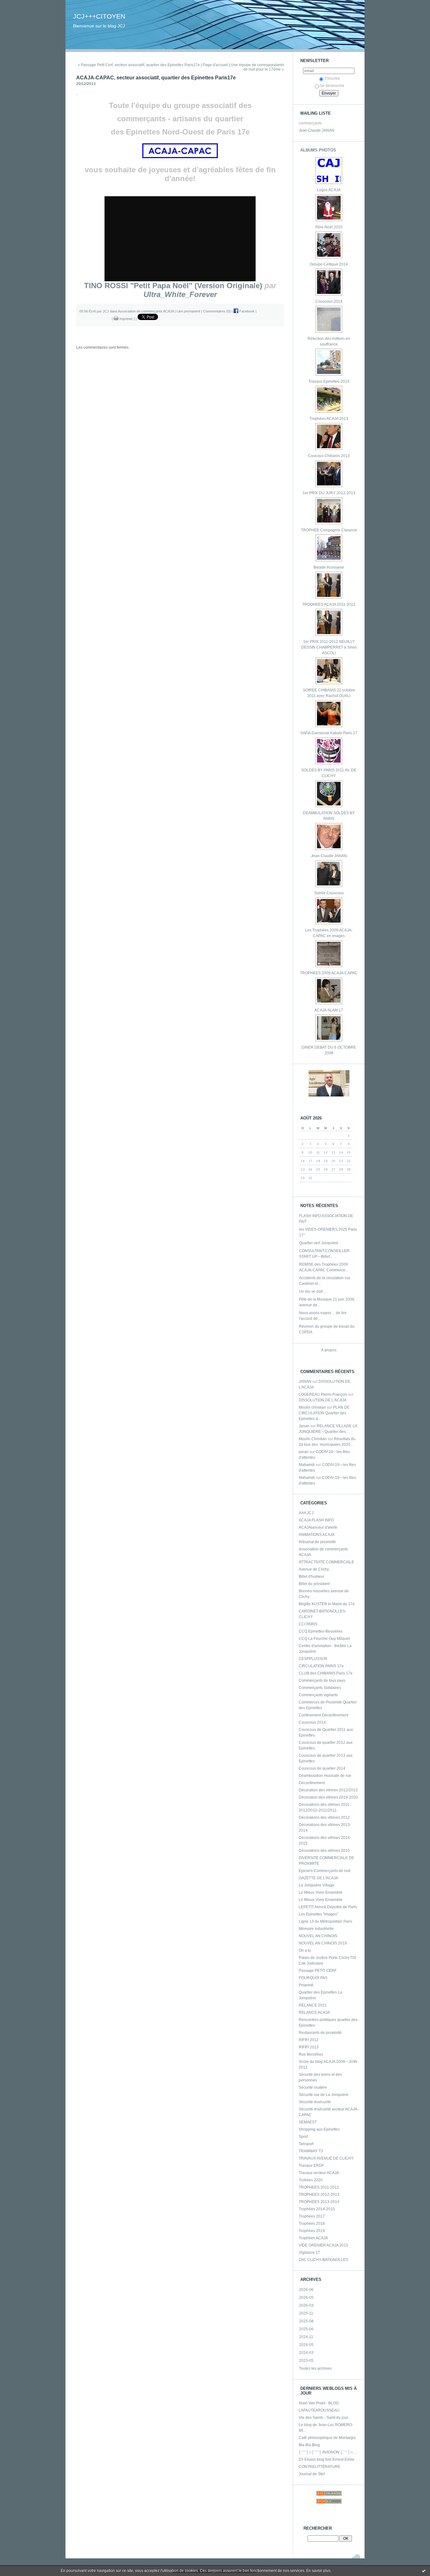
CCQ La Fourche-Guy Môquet (324, 1639)
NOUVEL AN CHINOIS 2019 (323, 1943)
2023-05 (306, 2361)
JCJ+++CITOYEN (99, 16)
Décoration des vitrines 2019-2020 (328, 1797)
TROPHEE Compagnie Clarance (329, 530)
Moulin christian (312, 1407)
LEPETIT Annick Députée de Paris (328, 1907)
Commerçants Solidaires (320, 1688)
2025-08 (306, 2321)
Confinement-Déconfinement (323, 1715)
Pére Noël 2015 (329, 227)
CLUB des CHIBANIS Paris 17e (326, 1673)
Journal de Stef (312, 2474)
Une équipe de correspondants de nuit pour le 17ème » (257, 67)
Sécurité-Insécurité (315, 2102)
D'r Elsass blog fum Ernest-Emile (327, 2459)
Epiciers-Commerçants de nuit (325, 1871)
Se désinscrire (332, 86)
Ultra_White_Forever (180, 294)
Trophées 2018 (312, 2224)
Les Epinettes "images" (318, 1914)
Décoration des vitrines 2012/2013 (328, 1790)
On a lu (305, 1950)
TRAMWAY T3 (311, 2151)
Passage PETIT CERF (318, 1971)
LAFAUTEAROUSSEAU (319, 2410)
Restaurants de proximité (320, 2033)
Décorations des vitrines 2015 (324, 1851)
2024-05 (306, 2345)
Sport (303, 2137)
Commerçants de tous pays (322, 1680)
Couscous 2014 (329, 301)
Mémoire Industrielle (316, 1929)
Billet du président (314, 1584)
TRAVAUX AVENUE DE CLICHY (326, 2158)
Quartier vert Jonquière (319, 1243)
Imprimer (126, 319)
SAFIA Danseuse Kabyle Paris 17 (329, 733)
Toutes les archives (315, 2368)
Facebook (246, 311)
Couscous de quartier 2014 (322, 1768)
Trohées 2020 (311, 2180)
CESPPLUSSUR (313, 1659)
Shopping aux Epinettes (319, 2129)
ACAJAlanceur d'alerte (318, 1527)
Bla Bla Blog (309, 2445)
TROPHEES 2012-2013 (319, 2195)
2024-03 (306, 2353)
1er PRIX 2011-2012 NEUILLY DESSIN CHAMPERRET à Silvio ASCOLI (329, 647)
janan (304, 1452)
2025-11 (306, 2313)
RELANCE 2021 (313, 2005)
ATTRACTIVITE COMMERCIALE (326, 1562)
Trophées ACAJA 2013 (329, 419)
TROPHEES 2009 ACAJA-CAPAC (329, 973)
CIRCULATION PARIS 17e (321, 1666)
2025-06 (306, 2329)
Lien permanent (188, 311)
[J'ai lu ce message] (424, 2571)
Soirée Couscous (329, 893)
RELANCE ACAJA (314, 2012)
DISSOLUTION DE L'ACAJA (323, 1400)
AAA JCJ (306, 1513)
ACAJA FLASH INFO (316, 1520)
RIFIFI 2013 (309, 2047)
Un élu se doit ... (313, 1291)
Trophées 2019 (312, 2231)
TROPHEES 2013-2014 (319, 2202)
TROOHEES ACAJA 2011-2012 (329, 604)
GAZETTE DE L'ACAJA (318, 1878)
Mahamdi (307, 1465)
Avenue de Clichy (314, 1569)
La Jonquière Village (317, 1885)
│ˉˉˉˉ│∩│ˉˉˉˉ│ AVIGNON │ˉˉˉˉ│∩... (327, 2452)
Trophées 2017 (312, 2216)
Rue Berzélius (311, 2054)
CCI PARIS (308, 1624)
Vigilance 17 (309, 2253)
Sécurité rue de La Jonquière (324, 2095)
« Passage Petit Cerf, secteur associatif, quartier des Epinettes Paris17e (139, 65)
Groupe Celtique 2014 (329, 264)
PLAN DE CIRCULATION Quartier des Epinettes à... (324, 1413)
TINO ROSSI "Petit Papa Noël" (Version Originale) (173, 286)
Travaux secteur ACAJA (319, 2173)
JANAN (305, 1382)
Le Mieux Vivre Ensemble (321, 1892)
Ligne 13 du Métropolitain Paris (325, 1921)
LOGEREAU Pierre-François (323, 1394)
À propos (329, 1350)
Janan (304, 1426)
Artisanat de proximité (317, 1542)
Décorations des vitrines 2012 (324, 1818)
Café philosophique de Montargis (327, 2438)
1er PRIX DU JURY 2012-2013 (329, 493)
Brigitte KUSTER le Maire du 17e (327, 1604)
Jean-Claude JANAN (329, 856)
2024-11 (306, 2337)
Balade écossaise (329, 567)
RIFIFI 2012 (309, 2040)
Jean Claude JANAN (317, 130)
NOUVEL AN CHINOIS (318, 1936)
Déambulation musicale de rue (325, 1776)
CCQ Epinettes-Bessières (321, 1631)
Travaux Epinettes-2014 (329, 381)
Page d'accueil (215, 65)
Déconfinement (312, 1783)
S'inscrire (332, 78)
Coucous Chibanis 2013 (329, 456)
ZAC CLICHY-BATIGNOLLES (323, 2260)
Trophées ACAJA (313, 2238)
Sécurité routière (313, 2087)
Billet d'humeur (311, 1577)
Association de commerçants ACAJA (146, 311)
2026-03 (306, 2305)
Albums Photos (318, 150)
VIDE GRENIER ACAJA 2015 (323, 2245)
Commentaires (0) (217, 311)
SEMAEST (308, 2122)
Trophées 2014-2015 (317, 2209)
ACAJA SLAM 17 (329, 1010)
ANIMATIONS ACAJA (317, 1535)
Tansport (306, 2144)
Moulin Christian (313, 1439)
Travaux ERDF (311, 2166)
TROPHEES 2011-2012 (319, 2187)
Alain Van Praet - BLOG (319, 2403)
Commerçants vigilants (318, 1695)
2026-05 (306, 2298)
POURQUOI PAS (313, 1978)
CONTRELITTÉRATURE (320, 2467)
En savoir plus (318, 2571)
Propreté (306, 1985)
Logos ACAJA (329, 190)
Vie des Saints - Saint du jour (323, 2418)
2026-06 (306, 2290)
